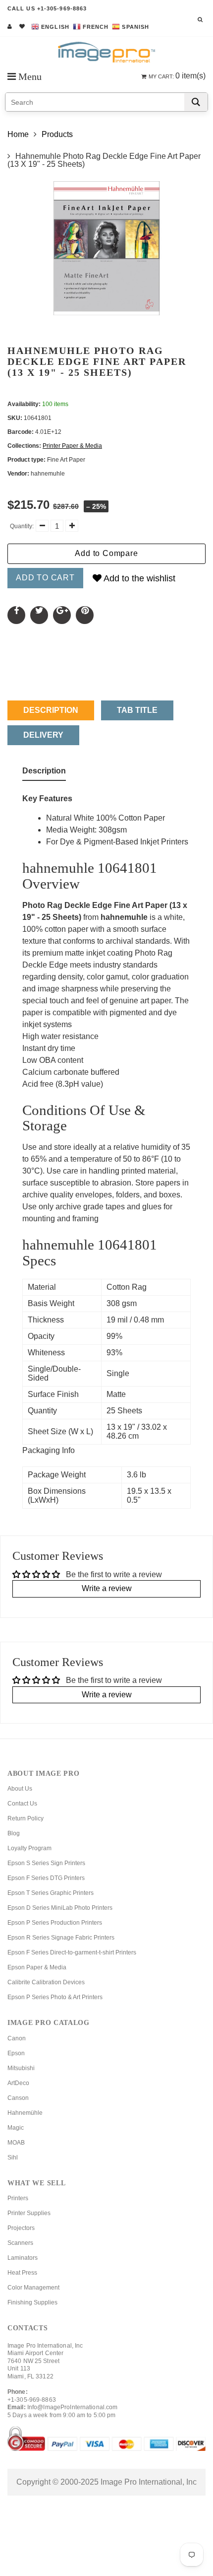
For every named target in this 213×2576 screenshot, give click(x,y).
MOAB (16, 2143)
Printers (18, 2198)
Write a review (107, 1588)
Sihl (13, 2158)
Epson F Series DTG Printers (46, 1878)
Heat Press (22, 2273)
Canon (17, 2038)
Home (18, 134)
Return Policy (26, 1818)
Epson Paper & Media (37, 1967)
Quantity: (22, 526)
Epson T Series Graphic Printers (51, 1893)
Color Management (33, 2288)
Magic (16, 2128)
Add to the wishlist (138, 578)
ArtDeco (18, 2083)
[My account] (10, 26)
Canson (18, 2098)
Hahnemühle (25, 2113)
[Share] (16, 615)
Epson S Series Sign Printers (46, 1863)
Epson (16, 2053)
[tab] (44, 773)
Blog (14, 1833)
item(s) (177, 76)
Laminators (23, 2258)
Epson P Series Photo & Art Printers (55, 1997)
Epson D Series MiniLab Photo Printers (60, 1908)
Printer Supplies (29, 2213)
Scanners (20, 2243)
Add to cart (45, 578)
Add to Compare (106, 553)
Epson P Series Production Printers (55, 1923)
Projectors (21, 2228)
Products (57, 134)
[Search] (196, 102)
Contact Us (22, 1804)
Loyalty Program (29, 1848)
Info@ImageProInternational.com (73, 2407)
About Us (20, 1789)
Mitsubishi (21, 2068)
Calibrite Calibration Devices (46, 1982)
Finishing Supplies (32, 2302)
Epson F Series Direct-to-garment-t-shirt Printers (72, 1952)
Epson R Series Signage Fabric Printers (61, 1938)
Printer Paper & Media (72, 446)
